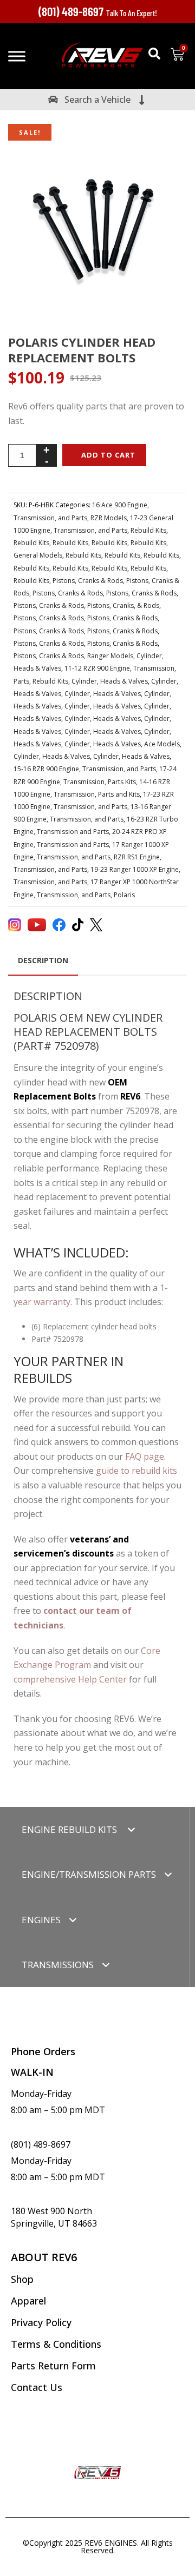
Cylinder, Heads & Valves (110, 681)
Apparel (28, 2301)
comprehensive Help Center (70, 1679)
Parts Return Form (53, 2366)
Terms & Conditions (56, 2344)
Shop (22, 2279)
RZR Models (109, 518)
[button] (154, 54)
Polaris (124, 895)
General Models (38, 555)
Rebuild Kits (148, 530)
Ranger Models (110, 656)
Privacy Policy (41, 2322)
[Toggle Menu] (17, 56)
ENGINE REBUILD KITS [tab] (70, 1829)
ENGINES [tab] (41, 1920)
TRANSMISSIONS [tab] (58, 1965)
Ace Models (162, 744)
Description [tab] (43, 960)
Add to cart (108, 455)
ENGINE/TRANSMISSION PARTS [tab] (89, 1874)
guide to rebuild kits (136, 1471)
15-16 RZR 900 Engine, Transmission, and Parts (85, 769)
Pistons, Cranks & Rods (88, 581)
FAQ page (145, 1456)
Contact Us (37, 2387)
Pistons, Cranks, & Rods (123, 605)
